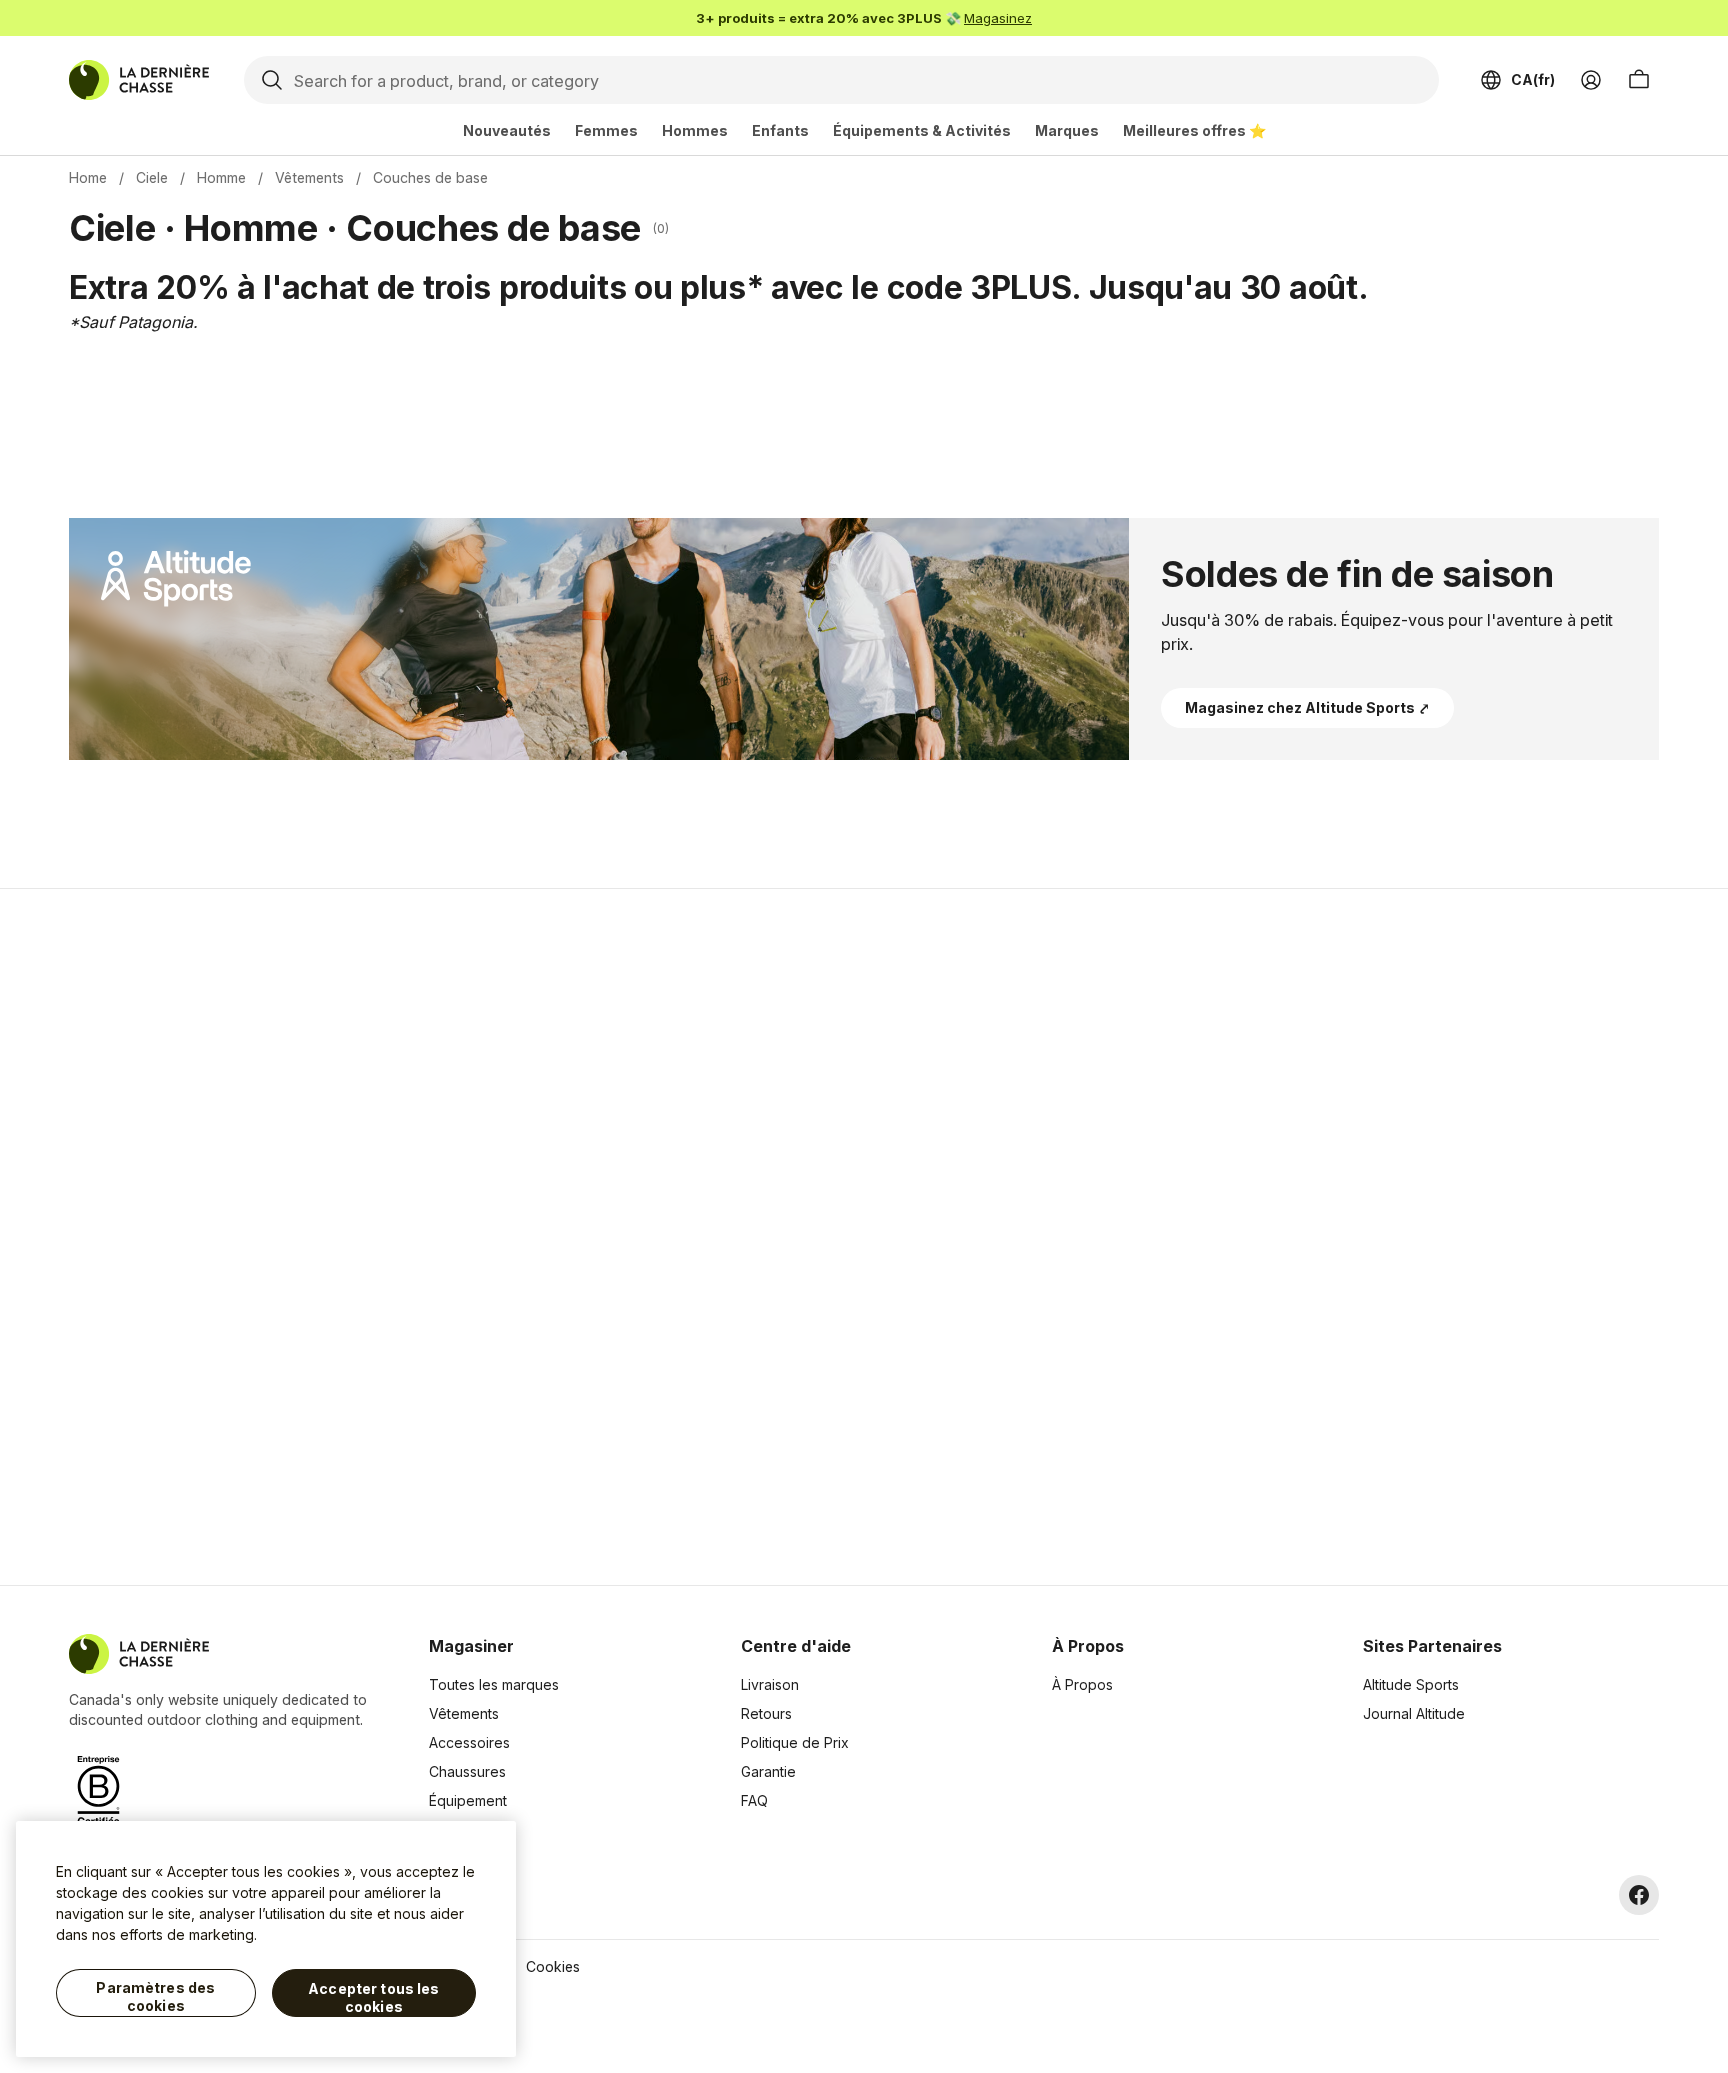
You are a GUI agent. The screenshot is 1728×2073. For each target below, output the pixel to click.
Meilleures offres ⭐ (1194, 130)
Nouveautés (507, 130)
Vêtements (309, 177)
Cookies (553, 1966)
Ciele (152, 177)
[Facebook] (1639, 1895)
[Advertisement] (546, 1237)
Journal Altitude (1414, 1713)
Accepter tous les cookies (373, 1997)
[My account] (1591, 80)
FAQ (754, 1800)
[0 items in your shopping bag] (1639, 80)
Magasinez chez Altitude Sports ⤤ (1307, 707)
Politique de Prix (795, 1742)
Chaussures (467, 1771)
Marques (1067, 130)
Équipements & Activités (922, 130)
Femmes (606, 130)
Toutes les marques (494, 1684)
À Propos (1082, 1684)
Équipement (468, 1800)
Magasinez (998, 18)
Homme (221, 177)
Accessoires (469, 1742)
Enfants (780, 130)
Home (88, 177)
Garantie (768, 1771)
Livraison (770, 1684)
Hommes (695, 130)
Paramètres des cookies (155, 1996)
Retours (766, 1713)
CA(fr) (1533, 79)
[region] (266, 1939)
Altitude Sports (1411, 1684)
